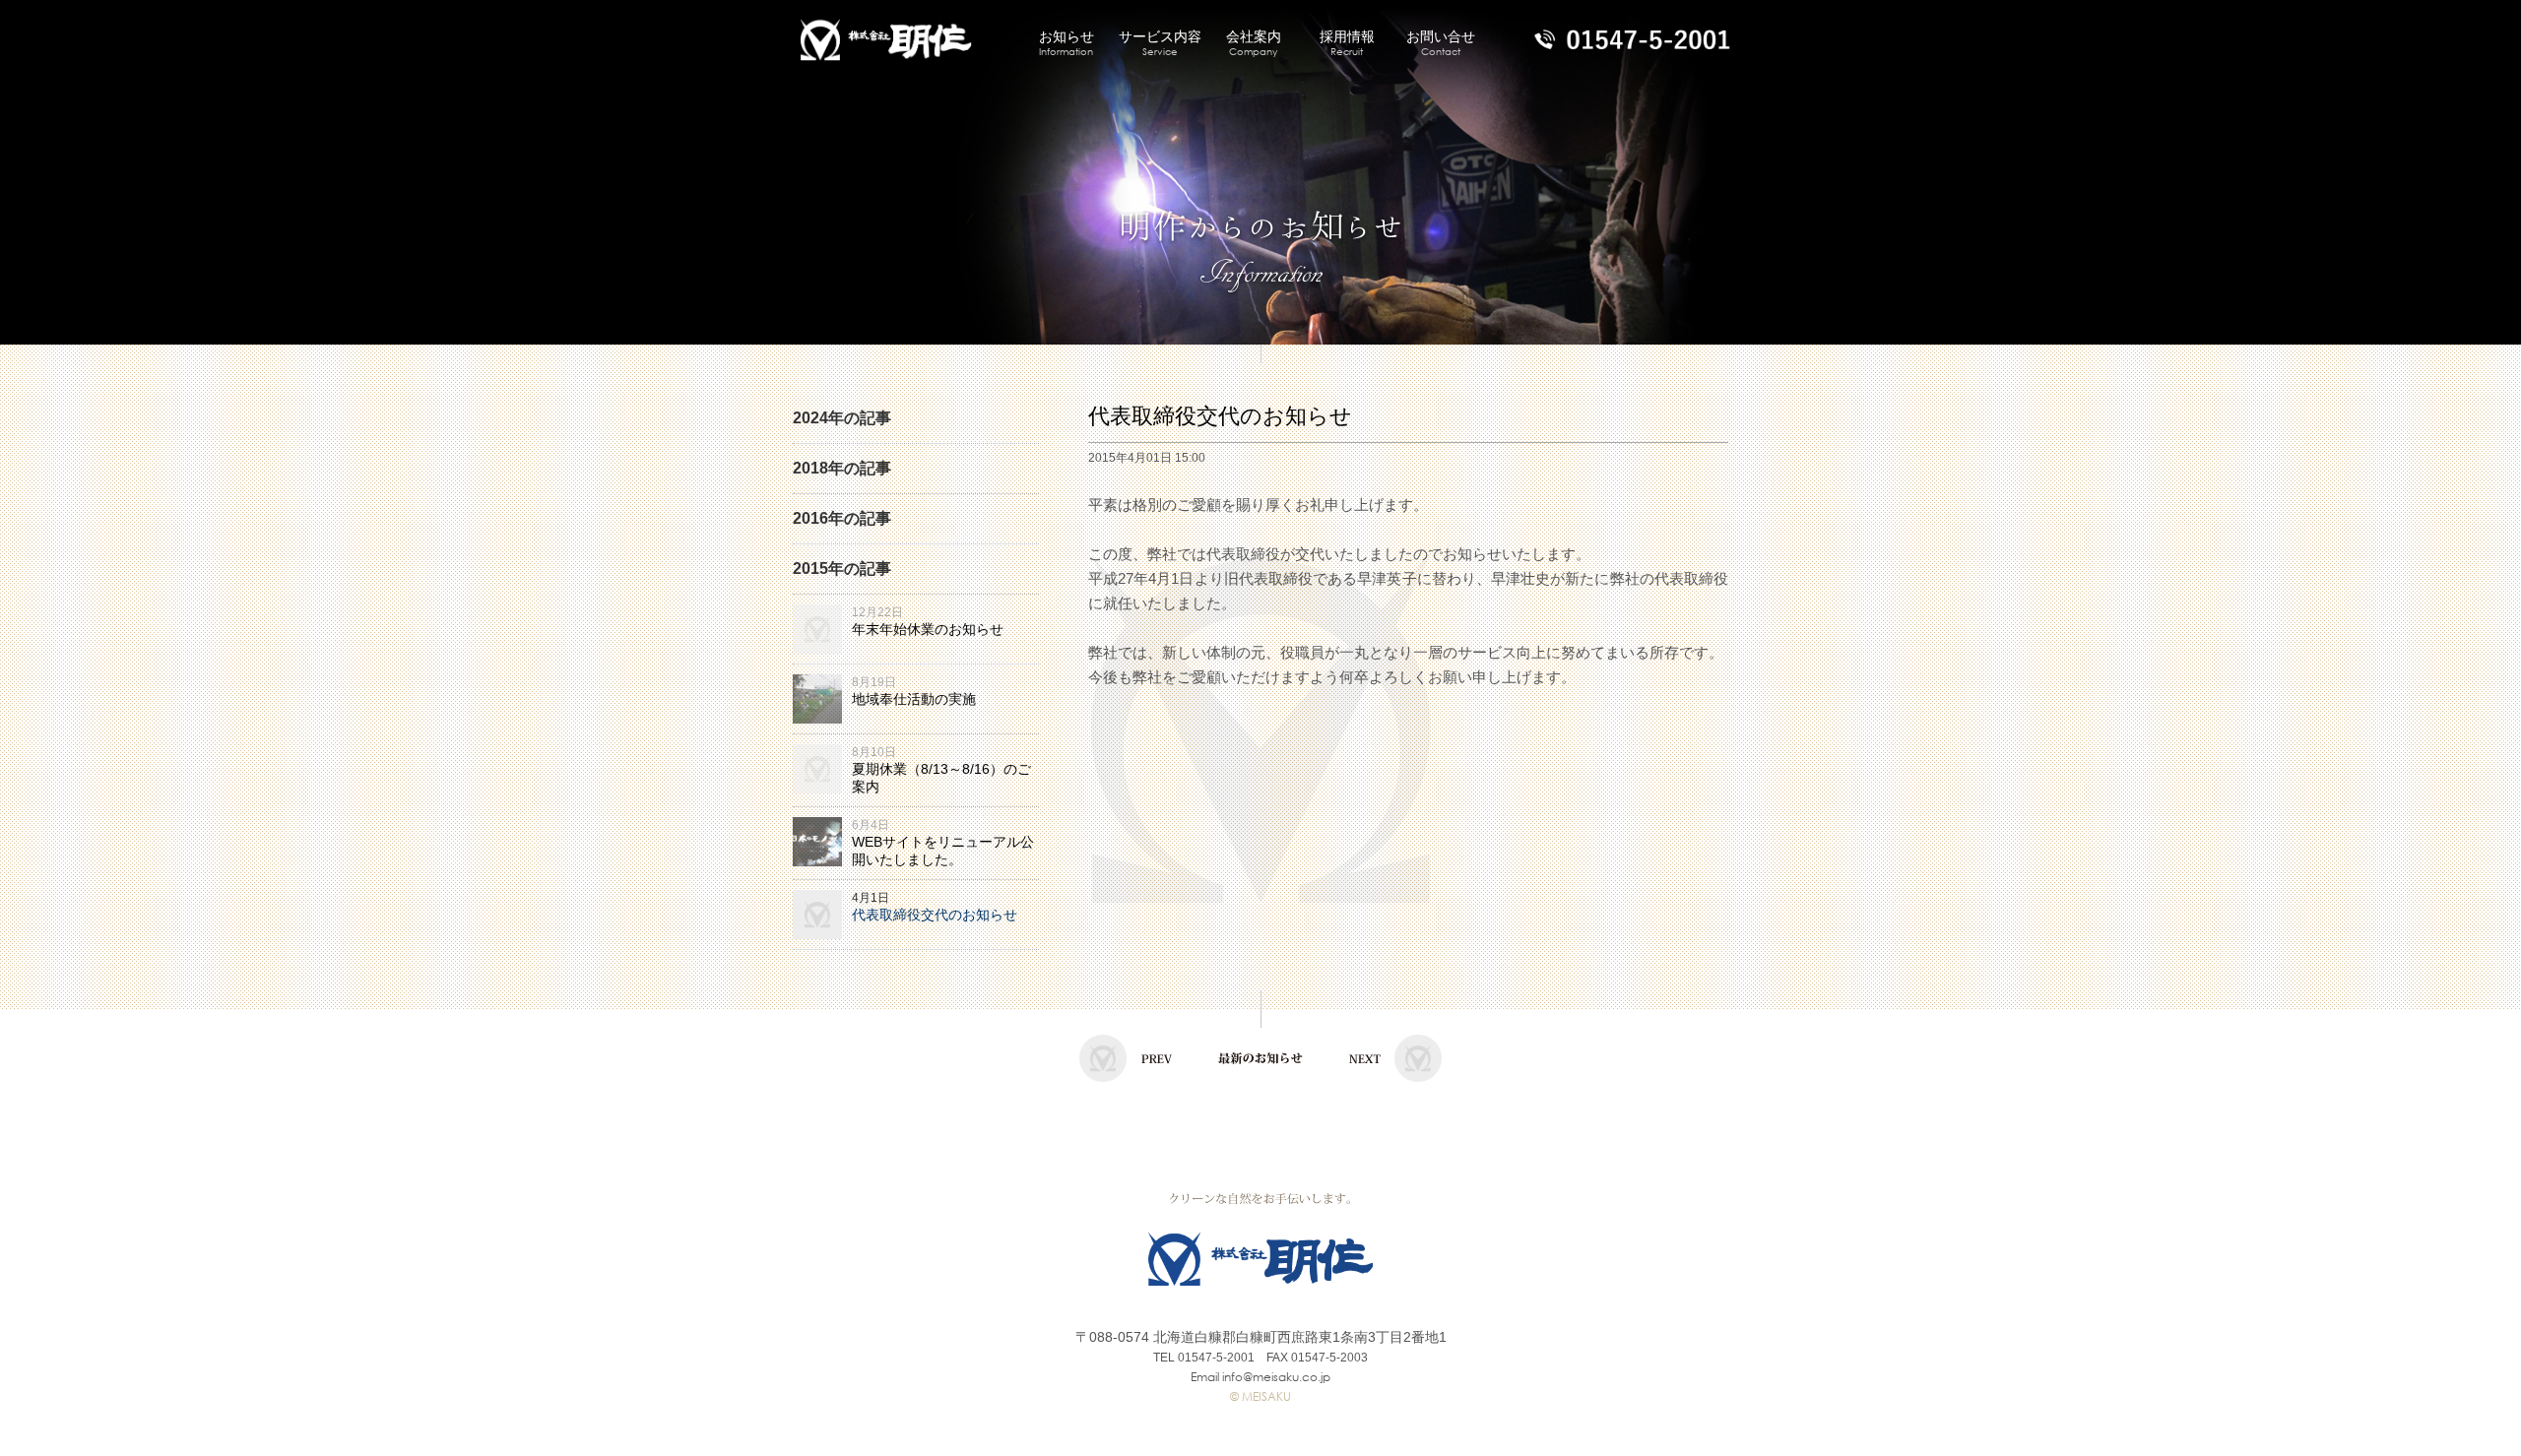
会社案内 (1254, 44)
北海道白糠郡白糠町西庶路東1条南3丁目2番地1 (1300, 1337)
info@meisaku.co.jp (1276, 1377)
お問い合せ (1441, 44)
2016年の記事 (842, 518)
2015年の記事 (842, 569)
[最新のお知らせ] (1260, 1077)
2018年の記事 (842, 468)
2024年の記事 (842, 418)
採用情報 (1347, 44)
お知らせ (1067, 44)
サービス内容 (1160, 44)
